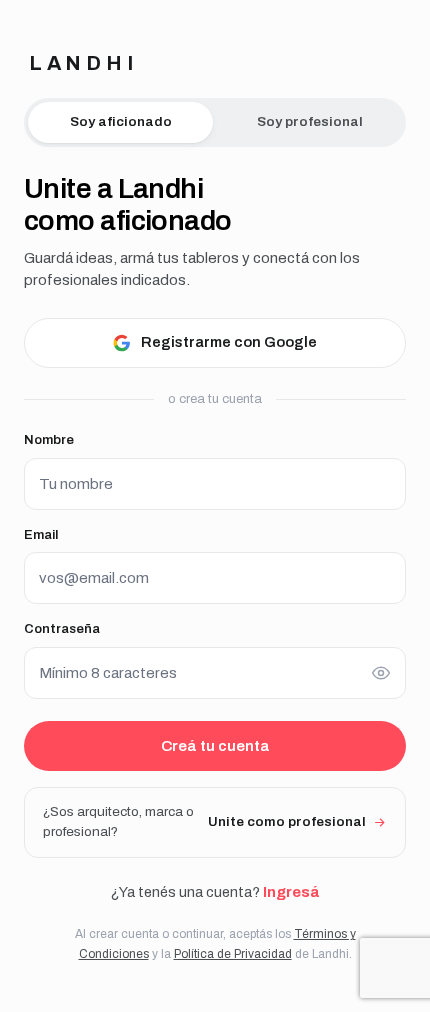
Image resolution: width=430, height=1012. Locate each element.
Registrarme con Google (229, 342)
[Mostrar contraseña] (381, 673)
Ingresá (291, 892)
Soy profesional (310, 121)
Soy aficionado (121, 121)
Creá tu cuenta (215, 746)
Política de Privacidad (233, 954)
